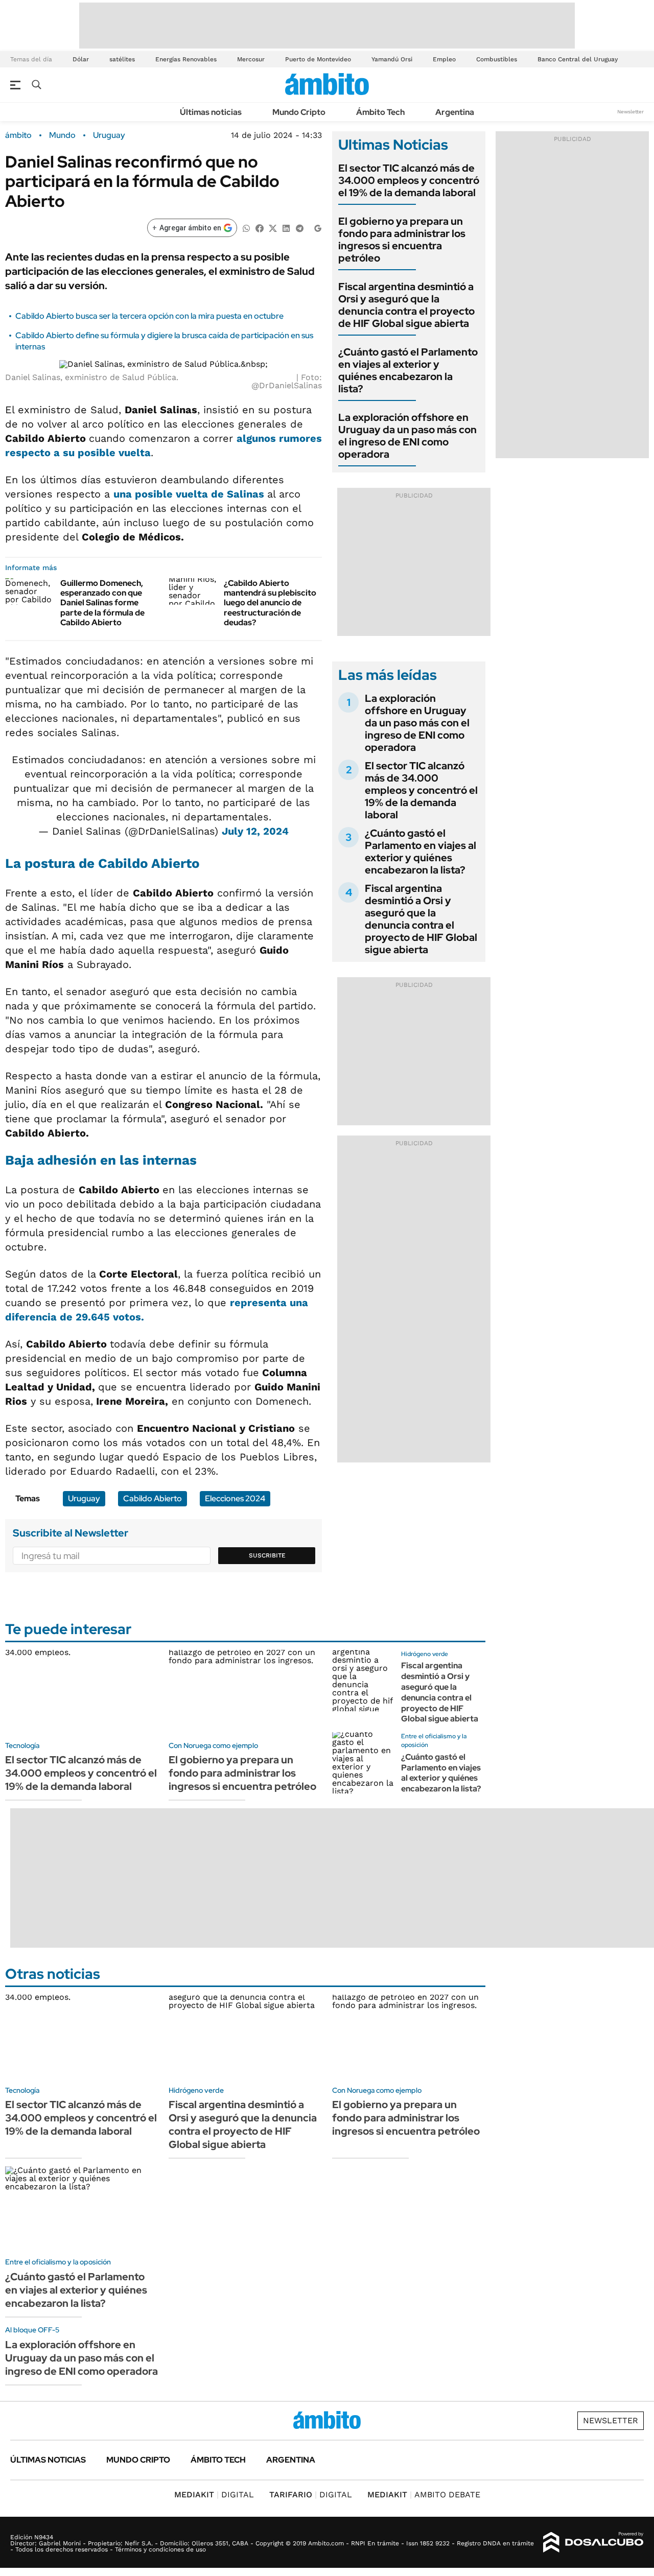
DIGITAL (214, 2495)
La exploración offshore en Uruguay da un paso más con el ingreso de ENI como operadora (407, 436)
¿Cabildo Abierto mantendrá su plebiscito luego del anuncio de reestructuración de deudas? (270, 603)
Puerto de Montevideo (318, 59)
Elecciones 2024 (235, 1498)
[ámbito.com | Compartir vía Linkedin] (286, 228)
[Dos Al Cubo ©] (593, 2542)
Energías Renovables (186, 59)
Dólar (81, 59)
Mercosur (251, 59)
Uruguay (109, 135)
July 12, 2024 (255, 831)
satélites (122, 59)
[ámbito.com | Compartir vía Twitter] (273, 228)
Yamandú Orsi (392, 59)
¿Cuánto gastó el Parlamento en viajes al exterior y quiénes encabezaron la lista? (408, 370)
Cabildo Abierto (153, 1498)
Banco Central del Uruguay (578, 59)
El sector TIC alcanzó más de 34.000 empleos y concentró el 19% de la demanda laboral (409, 180)
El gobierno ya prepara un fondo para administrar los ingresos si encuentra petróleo (402, 240)
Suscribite (267, 1555)
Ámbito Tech (380, 112)
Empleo (444, 59)
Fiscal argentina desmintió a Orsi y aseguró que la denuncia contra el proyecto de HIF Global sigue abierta (406, 305)
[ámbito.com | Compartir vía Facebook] (260, 228)
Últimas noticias (211, 112)
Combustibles (497, 59)
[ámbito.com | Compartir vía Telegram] (299, 228)
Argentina (455, 112)
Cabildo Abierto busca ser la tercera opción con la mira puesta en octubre (149, 316)
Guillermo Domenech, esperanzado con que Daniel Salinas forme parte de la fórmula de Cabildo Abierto (102, 603)
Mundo (62, 135)
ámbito (18, 135)
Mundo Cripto (299, 112)
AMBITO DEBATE (424, 2495)
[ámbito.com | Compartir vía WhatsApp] (246, 228)
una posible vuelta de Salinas (190, 494)
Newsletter (630, 112)
